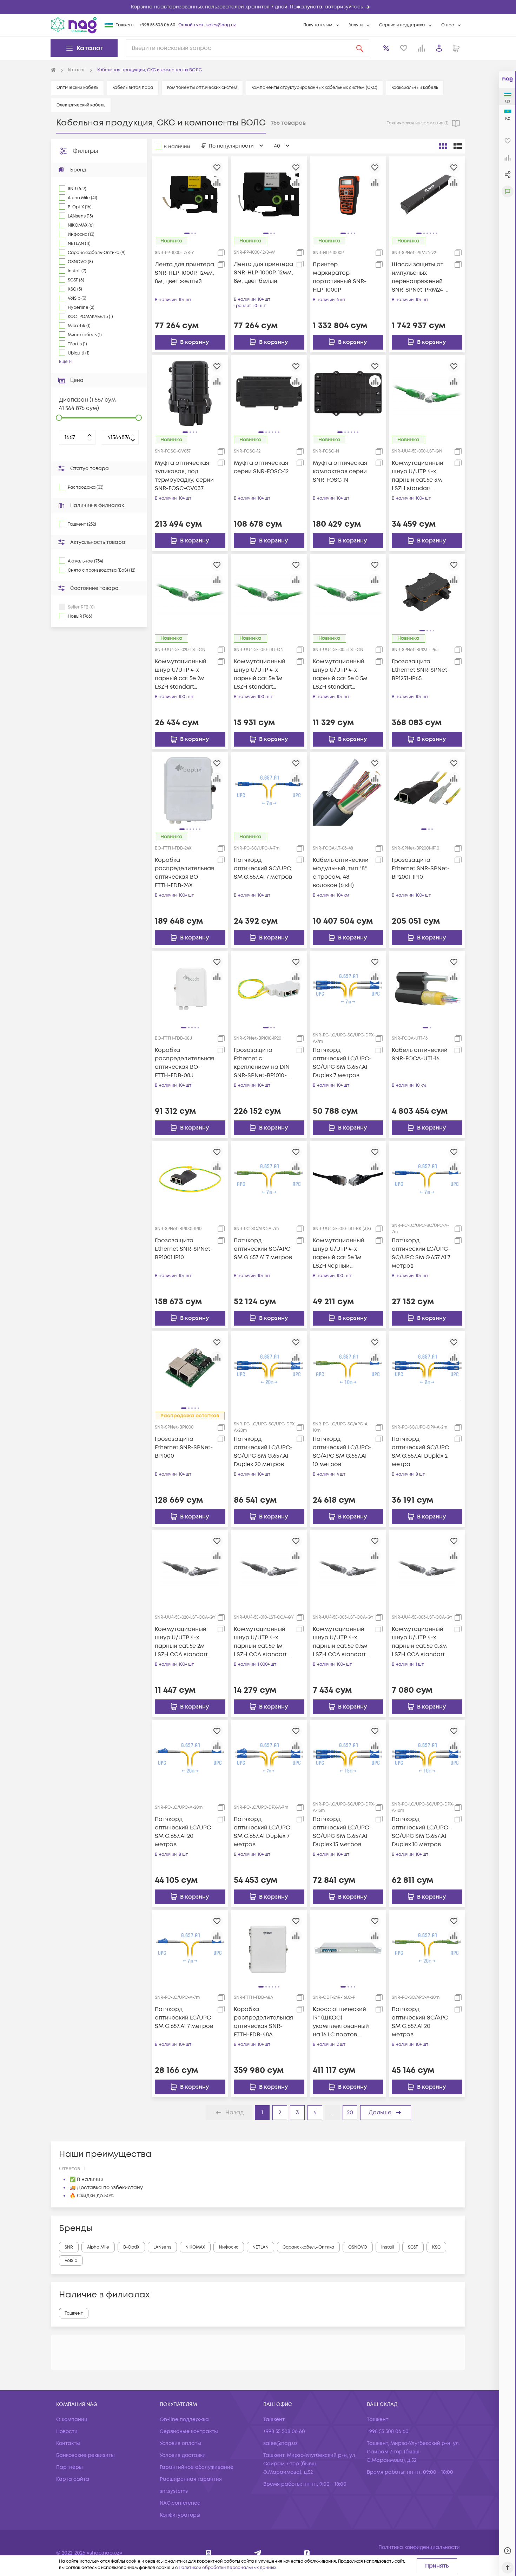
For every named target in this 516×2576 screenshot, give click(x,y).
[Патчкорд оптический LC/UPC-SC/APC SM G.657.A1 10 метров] (348, 1369)
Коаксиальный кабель (415, 88)
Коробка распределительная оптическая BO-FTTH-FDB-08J (184, 1063)
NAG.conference (180, 2503)
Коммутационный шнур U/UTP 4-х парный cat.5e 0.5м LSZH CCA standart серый (340, 1642)
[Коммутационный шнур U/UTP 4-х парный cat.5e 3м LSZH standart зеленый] (427, 393)
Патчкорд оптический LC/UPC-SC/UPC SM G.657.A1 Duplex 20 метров (263, 1452)
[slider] (59, 418)
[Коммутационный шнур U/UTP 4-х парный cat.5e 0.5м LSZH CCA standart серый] (348, 1568)
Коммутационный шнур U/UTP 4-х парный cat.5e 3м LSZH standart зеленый (418, 476)
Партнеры (70, 2467)
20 (350, 2113)
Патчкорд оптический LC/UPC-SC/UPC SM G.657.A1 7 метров (421, 1253)
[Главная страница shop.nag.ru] (53, 70)
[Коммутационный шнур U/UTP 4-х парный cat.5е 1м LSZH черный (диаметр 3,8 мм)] (348, 1179)
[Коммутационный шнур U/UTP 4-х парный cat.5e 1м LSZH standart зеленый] (269, 592)
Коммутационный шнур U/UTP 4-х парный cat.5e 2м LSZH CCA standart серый (181, 1642)
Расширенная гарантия (191, 2479)
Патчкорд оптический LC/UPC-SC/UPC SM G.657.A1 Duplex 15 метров (342, 1832)
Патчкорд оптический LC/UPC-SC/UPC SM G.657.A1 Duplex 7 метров (342, 1063)
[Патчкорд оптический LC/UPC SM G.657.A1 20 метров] (190, 1758)
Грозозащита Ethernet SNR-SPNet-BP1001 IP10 (184, 1249)
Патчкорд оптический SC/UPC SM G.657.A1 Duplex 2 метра (420, 1452)
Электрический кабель (81, 105)
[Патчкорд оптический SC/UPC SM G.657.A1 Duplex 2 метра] (427, 1369)
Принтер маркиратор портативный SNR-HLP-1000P (340, 277)
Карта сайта (73, 2479)
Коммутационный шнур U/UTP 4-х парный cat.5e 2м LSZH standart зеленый (181, 674)
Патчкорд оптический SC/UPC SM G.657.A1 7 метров (263, 869)
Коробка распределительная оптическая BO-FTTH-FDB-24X (184, 873)
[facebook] (307, 2553)
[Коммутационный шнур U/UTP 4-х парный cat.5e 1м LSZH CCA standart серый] (269, 1568)
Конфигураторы (180, 2515)
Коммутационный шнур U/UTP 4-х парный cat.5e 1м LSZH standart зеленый (260, 674)
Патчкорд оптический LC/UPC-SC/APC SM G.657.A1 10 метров (342, 1452)
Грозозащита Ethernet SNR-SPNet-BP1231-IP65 (421, 670)
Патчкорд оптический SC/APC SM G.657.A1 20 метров (420, 2022)
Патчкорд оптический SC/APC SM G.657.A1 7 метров (263, 1249)
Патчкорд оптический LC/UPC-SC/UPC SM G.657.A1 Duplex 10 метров (421, 1832)
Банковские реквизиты (85, 2455)
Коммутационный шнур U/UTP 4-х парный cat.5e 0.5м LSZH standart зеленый (340, 674)
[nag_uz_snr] (258, 2553)
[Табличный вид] (458, 146)
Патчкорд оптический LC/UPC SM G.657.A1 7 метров (184, 2018)
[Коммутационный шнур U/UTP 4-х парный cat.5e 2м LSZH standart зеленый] (190, 592)
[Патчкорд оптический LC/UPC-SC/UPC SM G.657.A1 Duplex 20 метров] (269, 1369)
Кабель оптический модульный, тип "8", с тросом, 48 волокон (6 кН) (341, 873)
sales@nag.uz (221, 25)
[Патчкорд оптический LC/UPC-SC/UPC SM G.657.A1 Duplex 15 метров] (348, 1758)
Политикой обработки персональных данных (227, 2568)
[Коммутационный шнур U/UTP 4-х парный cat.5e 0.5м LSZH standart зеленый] (348, 592)
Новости (67, 2431)
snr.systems (174, 2491)
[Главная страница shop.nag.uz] (74, 25)
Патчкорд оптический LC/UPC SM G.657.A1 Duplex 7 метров (262, 1832)
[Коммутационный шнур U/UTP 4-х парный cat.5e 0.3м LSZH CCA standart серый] (427, 1568)
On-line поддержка (184, 2419)
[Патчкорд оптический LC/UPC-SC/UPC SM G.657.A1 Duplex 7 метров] (348, 989)
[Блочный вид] (443, 146)
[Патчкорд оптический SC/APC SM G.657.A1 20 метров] (427, 1948)
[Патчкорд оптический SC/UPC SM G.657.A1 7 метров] (269, 790)
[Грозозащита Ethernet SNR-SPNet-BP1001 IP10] (190, 1179)
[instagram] (209, 2553)
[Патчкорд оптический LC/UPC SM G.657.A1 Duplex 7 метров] (269, 1758)
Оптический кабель (77, 88)
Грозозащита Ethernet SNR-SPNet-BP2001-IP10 (421, 869)
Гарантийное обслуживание (197, 2467)
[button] (258, 7)
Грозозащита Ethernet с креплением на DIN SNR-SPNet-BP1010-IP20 (262, 1063)
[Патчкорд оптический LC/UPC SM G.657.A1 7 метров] (190, 1948)
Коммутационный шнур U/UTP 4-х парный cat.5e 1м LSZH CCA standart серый (260, 1642)
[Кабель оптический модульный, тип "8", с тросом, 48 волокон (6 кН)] (348, 790)
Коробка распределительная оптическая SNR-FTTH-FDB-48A (263, 2022)
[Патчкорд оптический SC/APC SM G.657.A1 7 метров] (269, 1179)
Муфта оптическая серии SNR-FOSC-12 (261, 467)
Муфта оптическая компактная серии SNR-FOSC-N (340, 471)
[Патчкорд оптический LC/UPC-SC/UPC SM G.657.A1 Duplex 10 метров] (427, 1758)
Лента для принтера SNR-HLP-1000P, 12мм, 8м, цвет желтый (184, 273)
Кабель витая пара (133, 88)
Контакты (68, 2443)
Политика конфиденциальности (419, 2547)
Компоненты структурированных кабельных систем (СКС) (314, 88)
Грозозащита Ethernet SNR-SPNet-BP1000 (184, 1448)
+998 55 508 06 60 (158, 25)
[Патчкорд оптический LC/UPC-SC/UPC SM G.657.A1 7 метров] (427, 1179)
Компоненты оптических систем (202, 88)
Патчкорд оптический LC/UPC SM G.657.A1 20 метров (183, 1832)
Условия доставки (183, 2455)
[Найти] (360, 48)
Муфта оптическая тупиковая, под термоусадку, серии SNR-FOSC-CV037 (184, 476)
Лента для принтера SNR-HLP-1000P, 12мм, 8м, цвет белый (263, 273)
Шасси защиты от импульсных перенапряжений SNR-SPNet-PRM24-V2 (419, 277)
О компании (72, 2419)
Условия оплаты (180, 2443)
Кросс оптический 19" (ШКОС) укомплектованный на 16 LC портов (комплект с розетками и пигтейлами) (341, 2022)
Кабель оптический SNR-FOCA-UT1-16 (420, 1054)
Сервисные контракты (189, 2431)
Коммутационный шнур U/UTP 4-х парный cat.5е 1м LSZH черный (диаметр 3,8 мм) (339, 1253)
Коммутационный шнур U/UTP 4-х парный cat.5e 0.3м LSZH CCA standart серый (419, 1642)
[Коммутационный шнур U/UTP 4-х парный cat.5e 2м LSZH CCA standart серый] (190, 1568)
